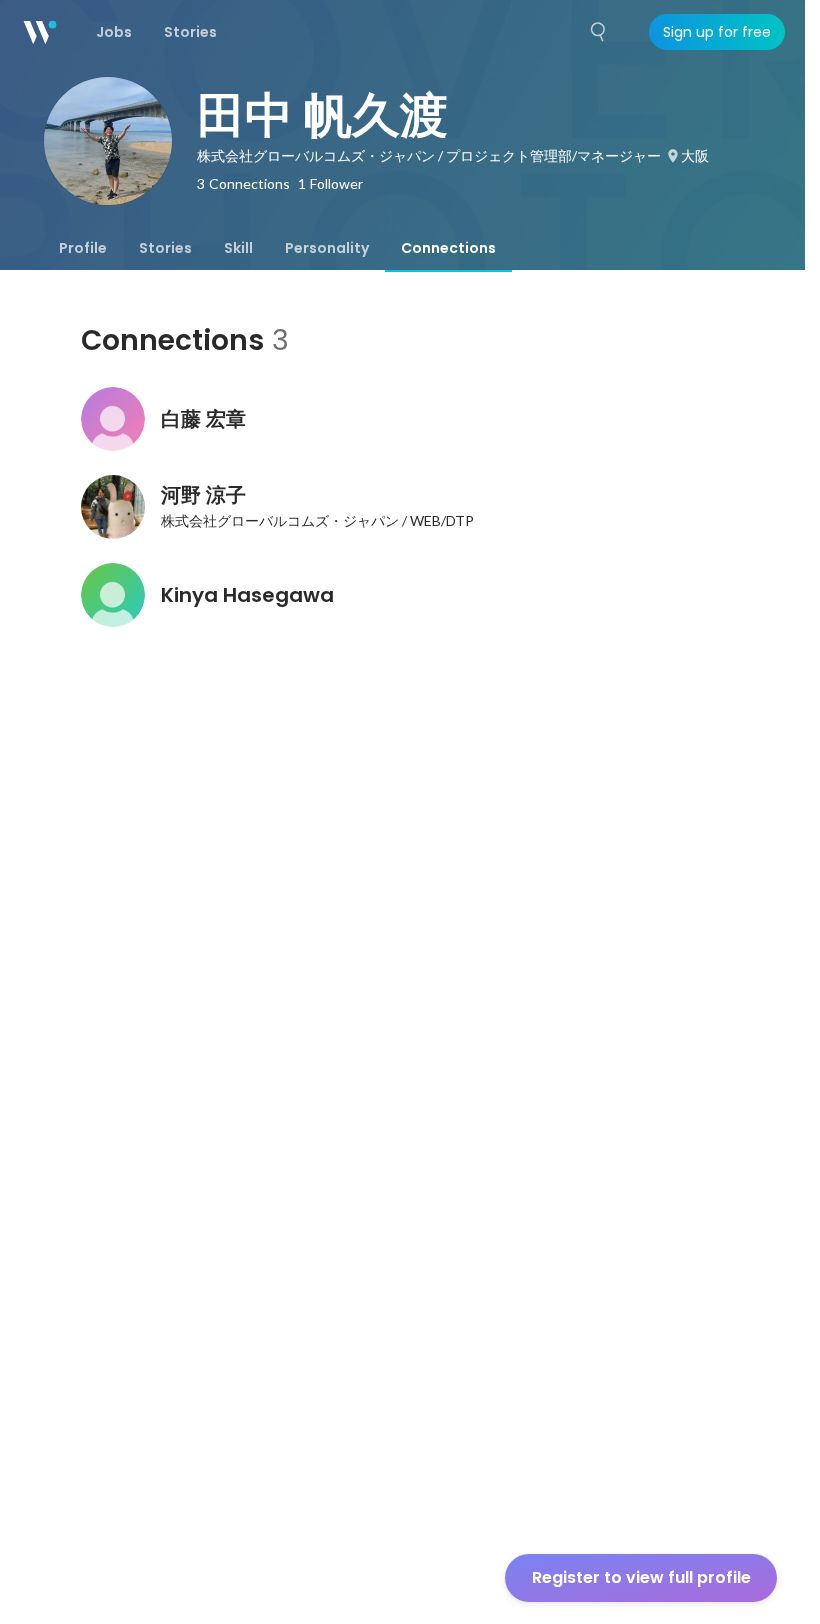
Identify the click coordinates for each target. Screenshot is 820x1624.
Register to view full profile (641, 1577)
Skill (238, 248)
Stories (165, 248)
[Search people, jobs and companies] (599, 32)
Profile (83, 248)
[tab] (83, 248)
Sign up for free (717, 32)
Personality (327, 248)
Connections (448, 248)
